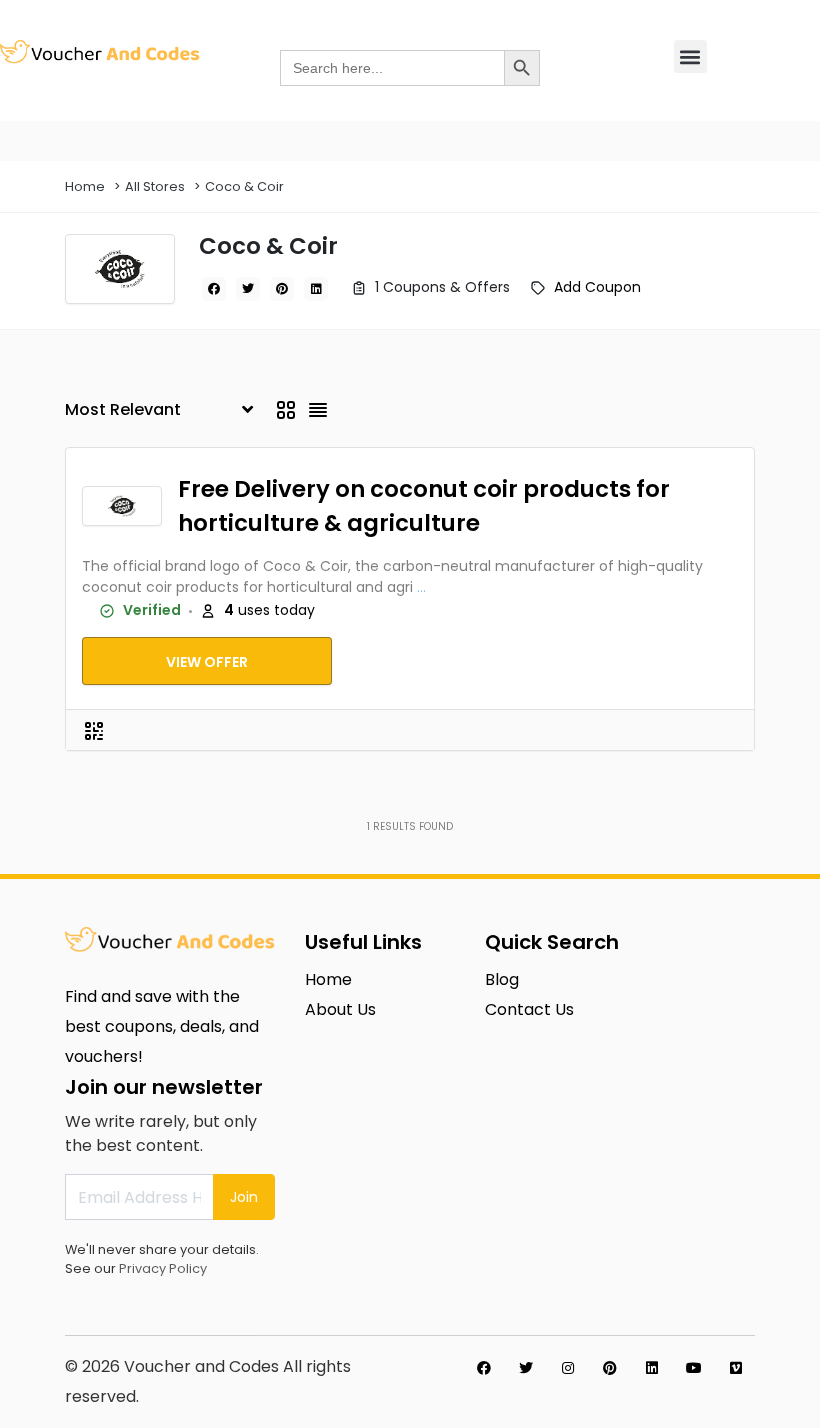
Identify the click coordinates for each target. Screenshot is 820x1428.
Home (85, 186)
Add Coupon (597, 287)
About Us (340, 1009)
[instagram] (568, 1368)
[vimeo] (736, 1368)
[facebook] (214, 289)
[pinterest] (282, 289)
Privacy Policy (163, 1268)
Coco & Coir (244, 186)
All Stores (155, 186)
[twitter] (248, 289)
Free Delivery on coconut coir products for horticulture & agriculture (424, 506)
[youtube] (694, 1368)
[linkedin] (316, 289)
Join (244, 1197)
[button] (690, 56)
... (421, 587)
